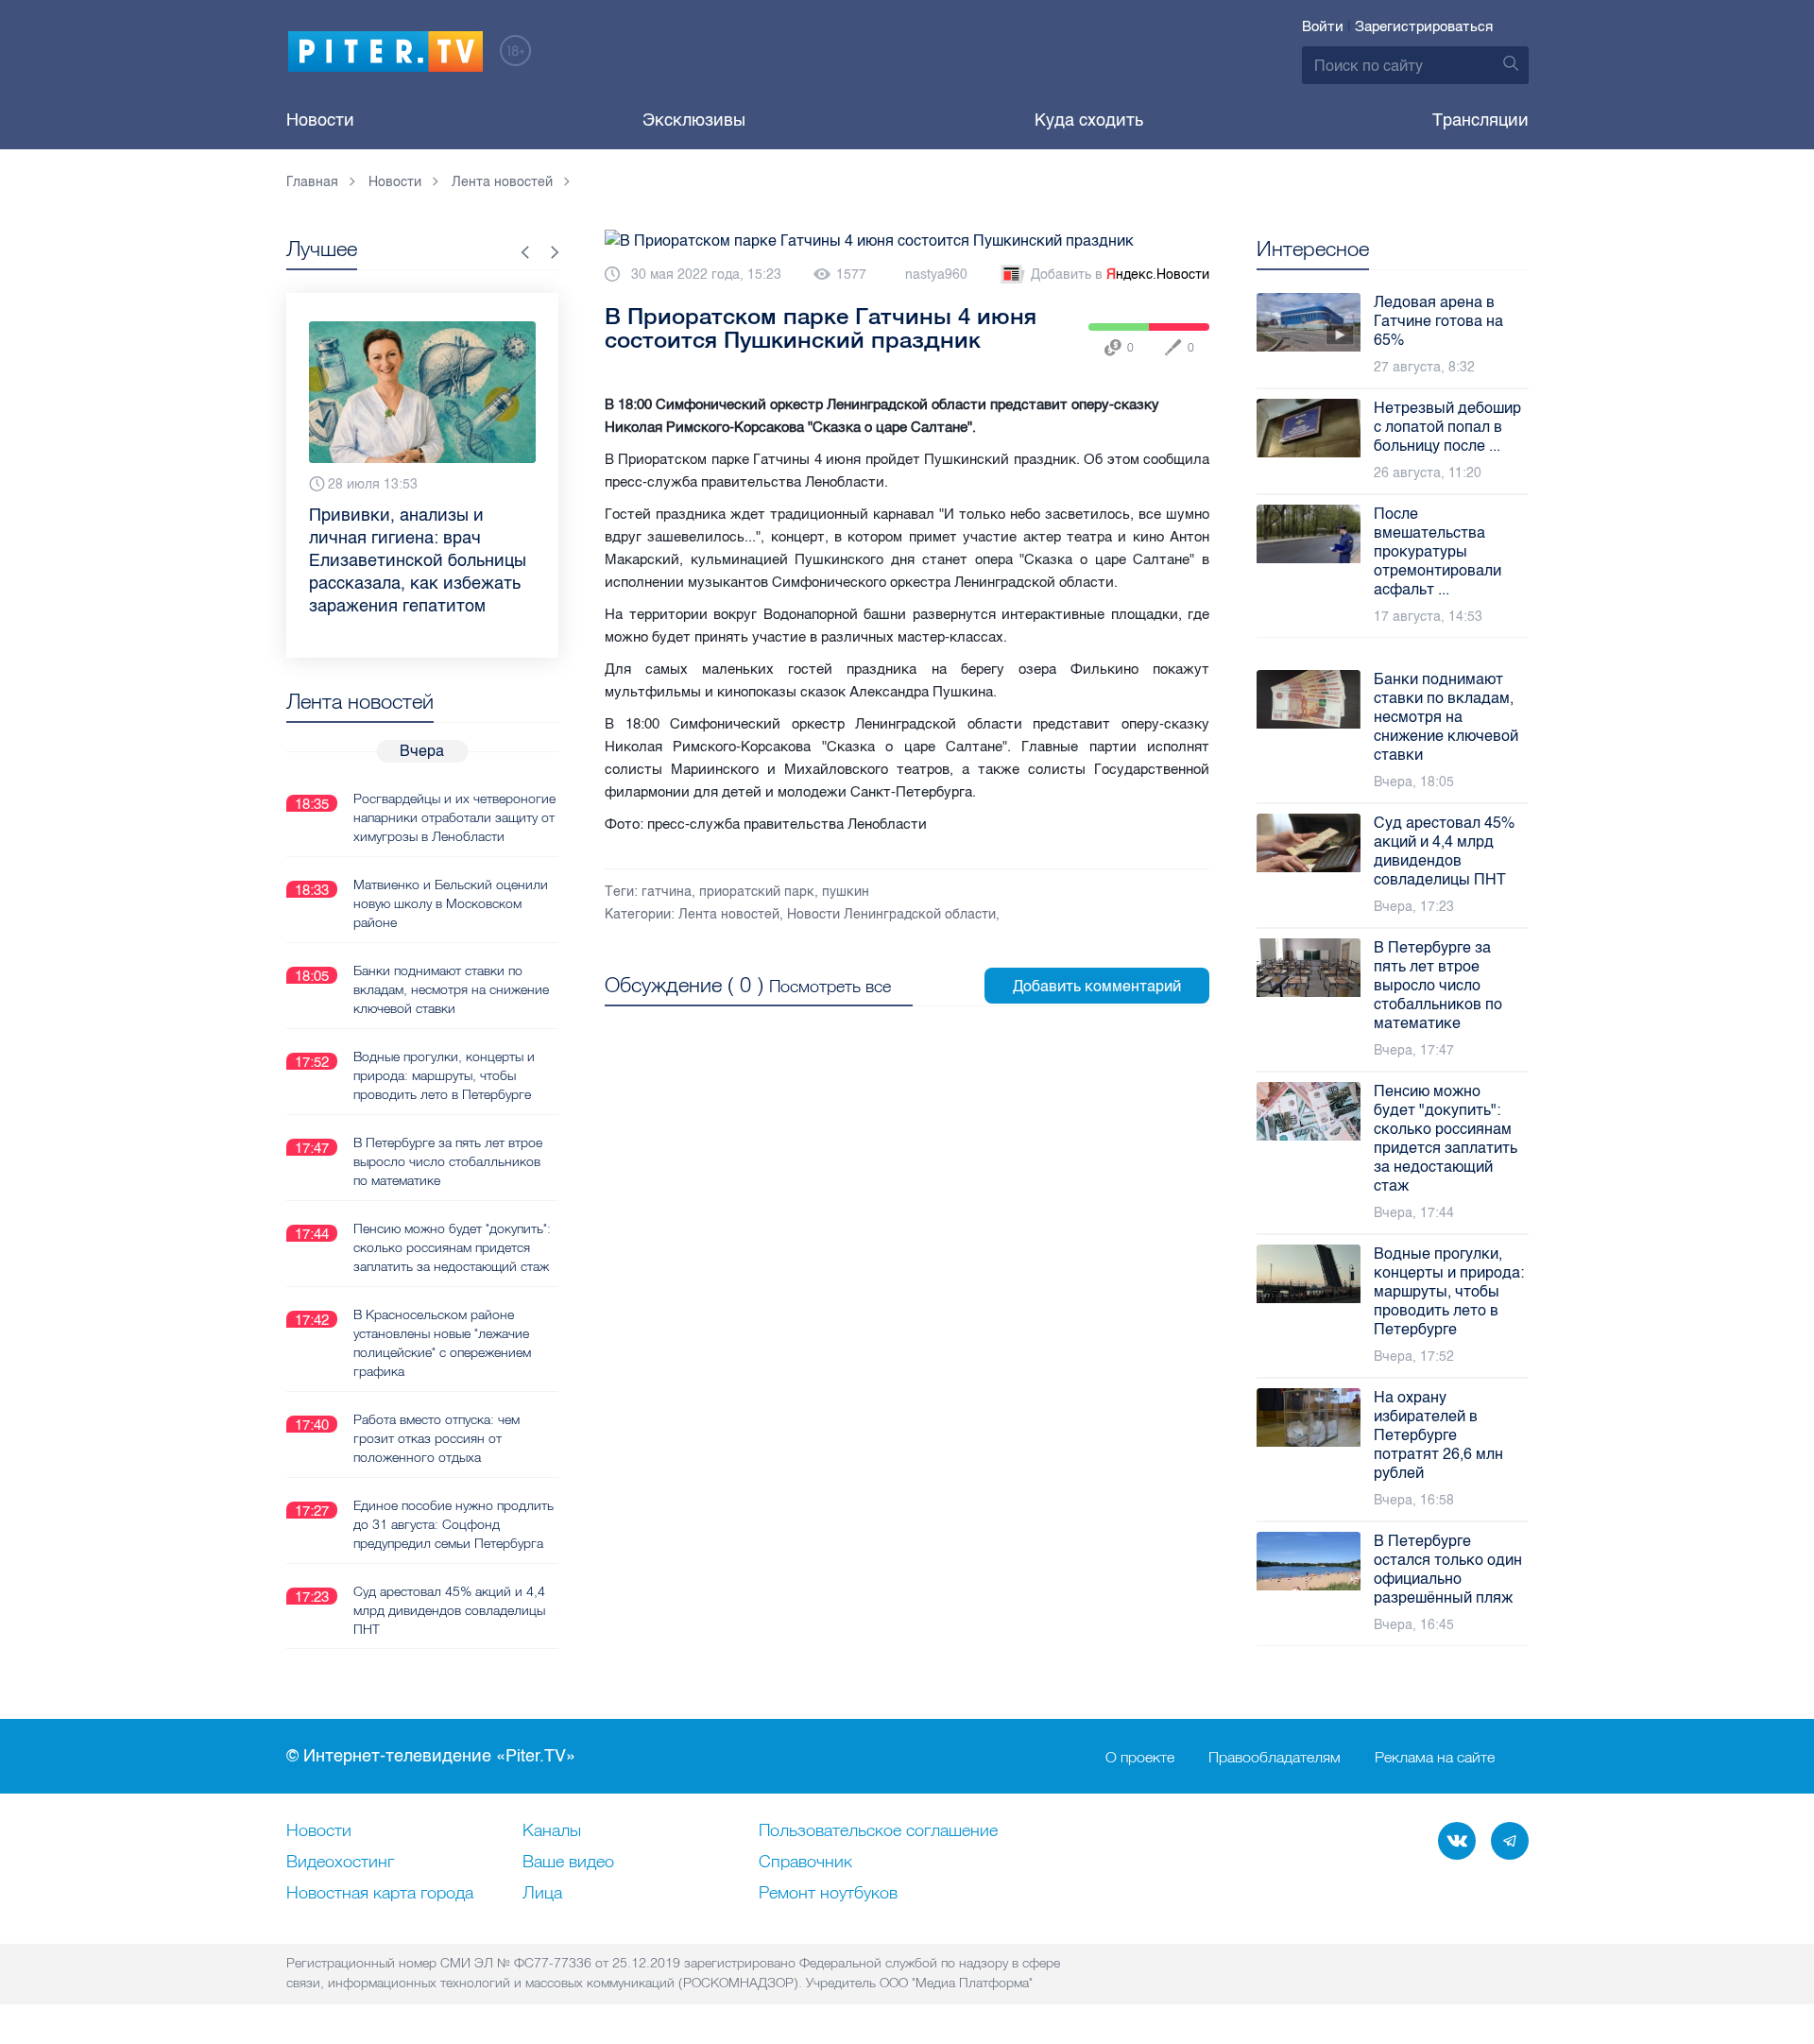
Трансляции (1480, 120)
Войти (1323, 26)
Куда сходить (1089, 120)
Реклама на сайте (1435, 1757)
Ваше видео (568, 1863)
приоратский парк (757, 892)
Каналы (552, 1831)
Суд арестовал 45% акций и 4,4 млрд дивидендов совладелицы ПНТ (449, 1610)
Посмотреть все (830, 986)
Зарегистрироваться (1424, 26)
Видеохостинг (340, 1863)
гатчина (667, 892)
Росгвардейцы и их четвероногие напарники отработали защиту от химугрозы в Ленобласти (454, 817)
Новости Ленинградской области (891, 914)
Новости (320, 120)
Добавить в (1120, 275)
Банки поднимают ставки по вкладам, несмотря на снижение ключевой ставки (451, 989)
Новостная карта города (380, 1894)
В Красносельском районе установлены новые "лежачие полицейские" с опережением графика (442, 1343)
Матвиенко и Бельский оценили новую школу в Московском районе (451, 903)
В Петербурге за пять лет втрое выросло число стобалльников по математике (448, 1161)
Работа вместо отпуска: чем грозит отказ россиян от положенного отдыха (436, 1438)
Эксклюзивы (694, 120)
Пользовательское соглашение (878, 1831)
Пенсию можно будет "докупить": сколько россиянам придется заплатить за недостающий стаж (452, 1247)
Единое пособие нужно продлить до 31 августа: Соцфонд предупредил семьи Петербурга (453, 1524)
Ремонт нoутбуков (828, 1894)
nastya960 (936, 275)
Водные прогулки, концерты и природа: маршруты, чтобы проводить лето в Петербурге (444, 1075)
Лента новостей (729, 914)
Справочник (805, 1863)
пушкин (846, 892)
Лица (542, 1894)
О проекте (1140, 1757)
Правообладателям (1275, 1757)
